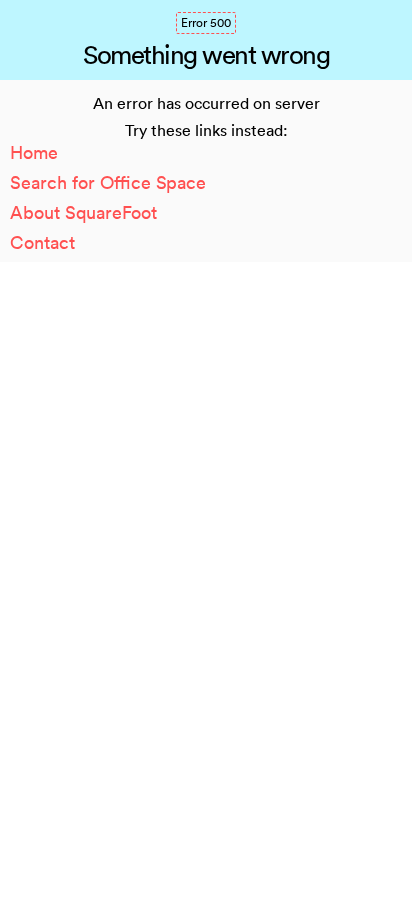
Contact (42, 242)
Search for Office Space (108, 182)
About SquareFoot (83, 212)
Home (34, 152)
